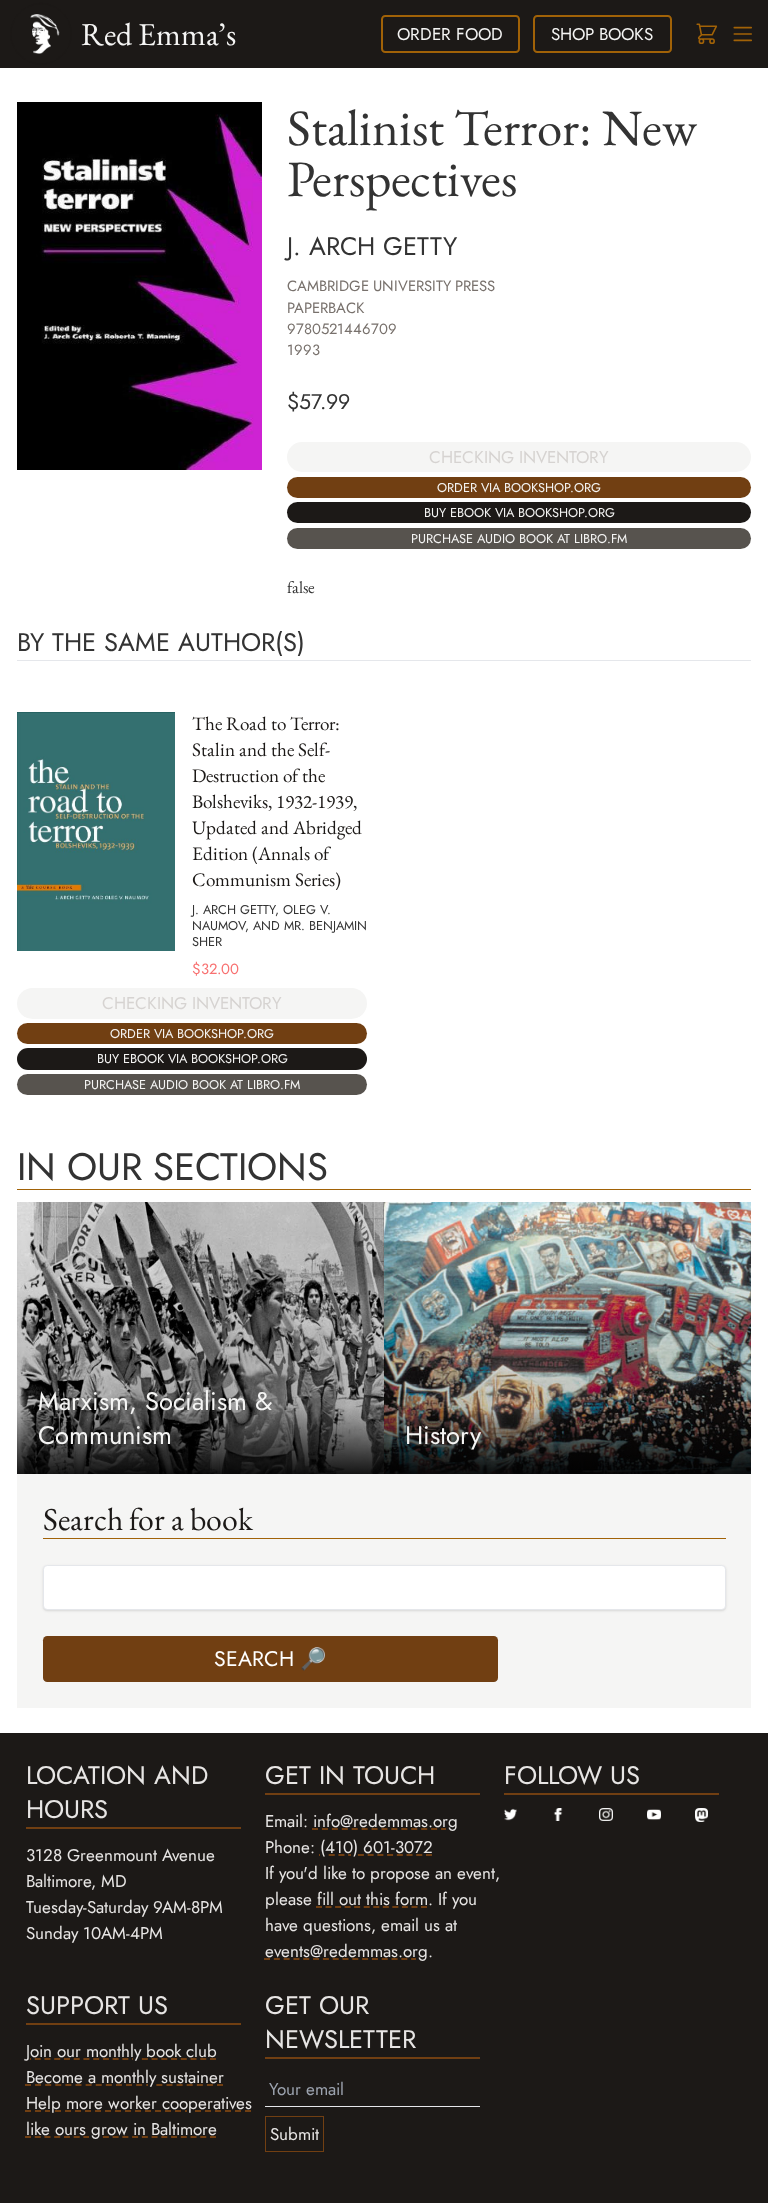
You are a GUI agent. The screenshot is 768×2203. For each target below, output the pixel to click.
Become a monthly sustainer (125, 2077)
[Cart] (705, 34)
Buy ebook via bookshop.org (519, 512)
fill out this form (372, 1899)
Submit (294, 2134)
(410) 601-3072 (376, 1847)
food (450, 34)
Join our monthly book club (121, 2051)
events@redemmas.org (346, 1951)
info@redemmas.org (385, 1821)
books (602, 34)
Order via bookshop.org (519, 487)
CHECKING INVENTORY (519, 457)
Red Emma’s (158, 33)
